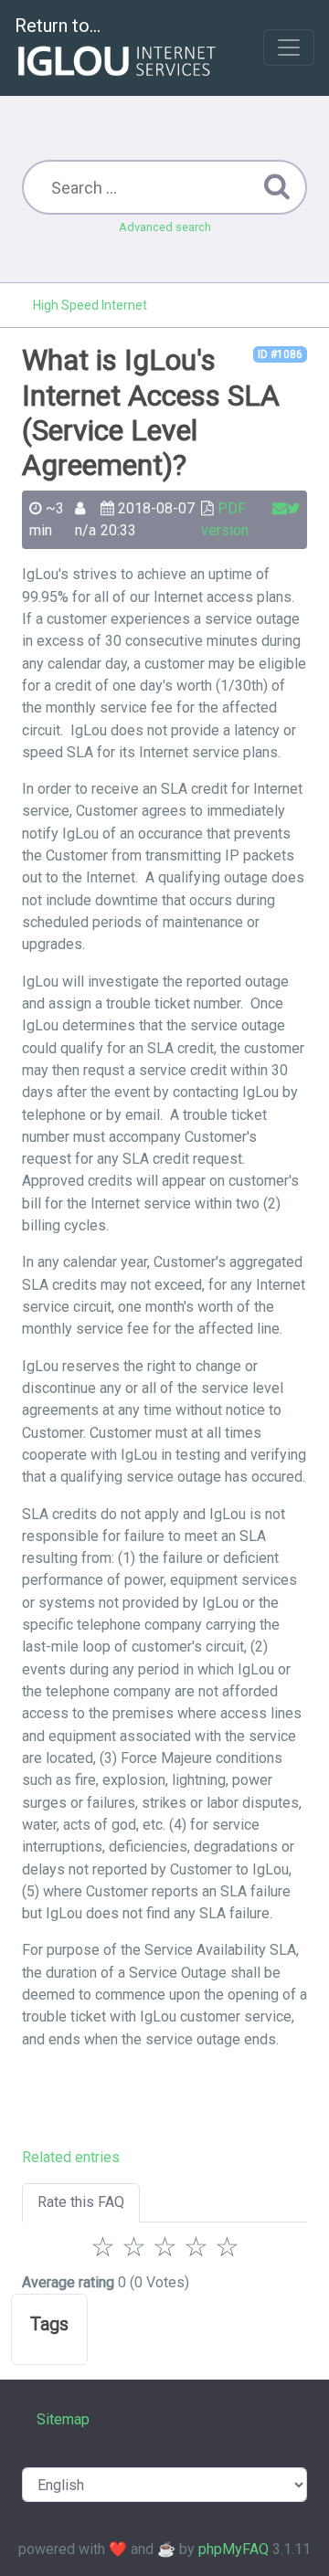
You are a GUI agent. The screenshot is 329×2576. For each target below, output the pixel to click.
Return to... (58, 26)
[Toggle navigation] (289, 48)
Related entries (71, 2157)
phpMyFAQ (233, 2549)
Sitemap (63, 2419)
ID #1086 (280, 354)
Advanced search (165, 227)
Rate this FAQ (81, 2202)
